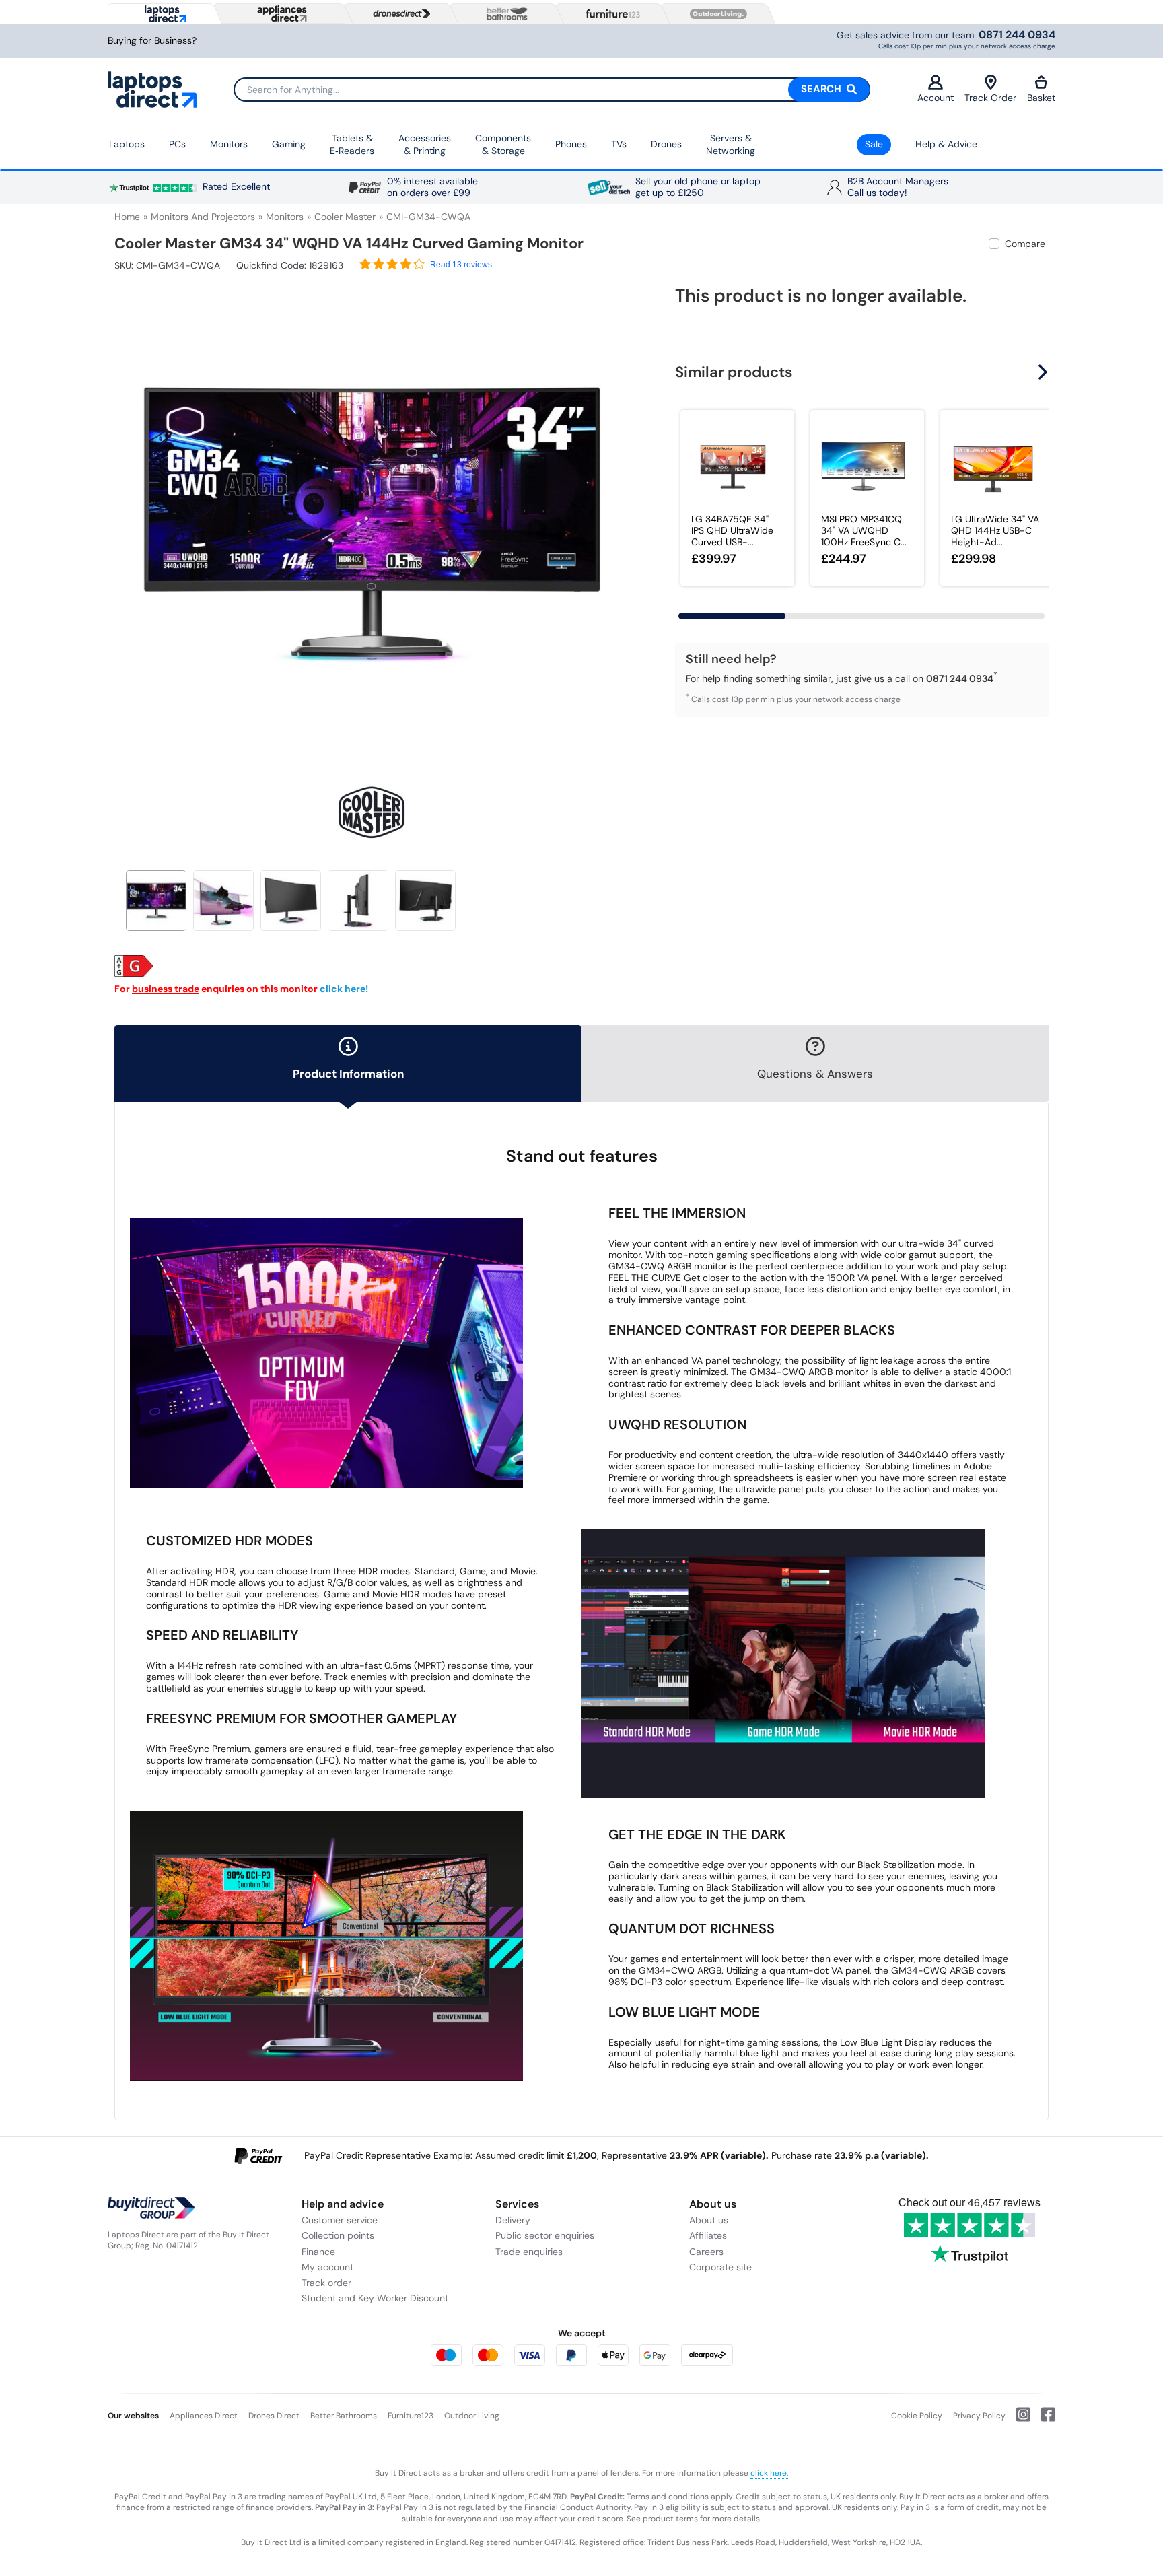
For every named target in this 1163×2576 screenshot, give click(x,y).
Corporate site (720, 2267)
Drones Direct (274, 2416)
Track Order (990, 98)
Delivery (513, 2220)
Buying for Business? (152, 41)
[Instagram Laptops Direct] (1018, 2420)
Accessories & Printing (425, 145)
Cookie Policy (917, 2416)
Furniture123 (411, 2416)
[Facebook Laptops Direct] (1043, 2420)
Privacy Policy (979, 2416)
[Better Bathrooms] (504, 14)
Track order (326, 2283)
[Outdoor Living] (715, 14)
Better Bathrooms (344, 2416)
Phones (571, 144)
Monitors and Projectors (203, 217)
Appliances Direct (204, 2416)
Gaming (289, 144)
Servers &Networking (731, 145)
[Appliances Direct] (281, 13)
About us (709, 2220)
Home (127, 217)
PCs (177, 144)
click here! (344, 989)
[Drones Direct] (398, 14)
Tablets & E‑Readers (352, 145)
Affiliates (708, 2235)
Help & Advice (946, 144)
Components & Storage (503, 145)
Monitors (229, 144)
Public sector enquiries (545, 2235)
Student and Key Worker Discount (375, 2298)
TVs (619, 144)
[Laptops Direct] (163, 14)
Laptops (127, 144)
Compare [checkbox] (1025, 244)
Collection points (338, 2235)
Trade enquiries (529, 2252)
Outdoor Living (472, 2416)
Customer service (340, 2220)
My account (327, 2267)
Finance (318, 2252)
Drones (666, 144)
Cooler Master (345, 217)
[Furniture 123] (610, 13)
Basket (1041, 98)
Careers (706, 2252)
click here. (769, 2473)
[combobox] (552, 90)
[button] (619, 517)
